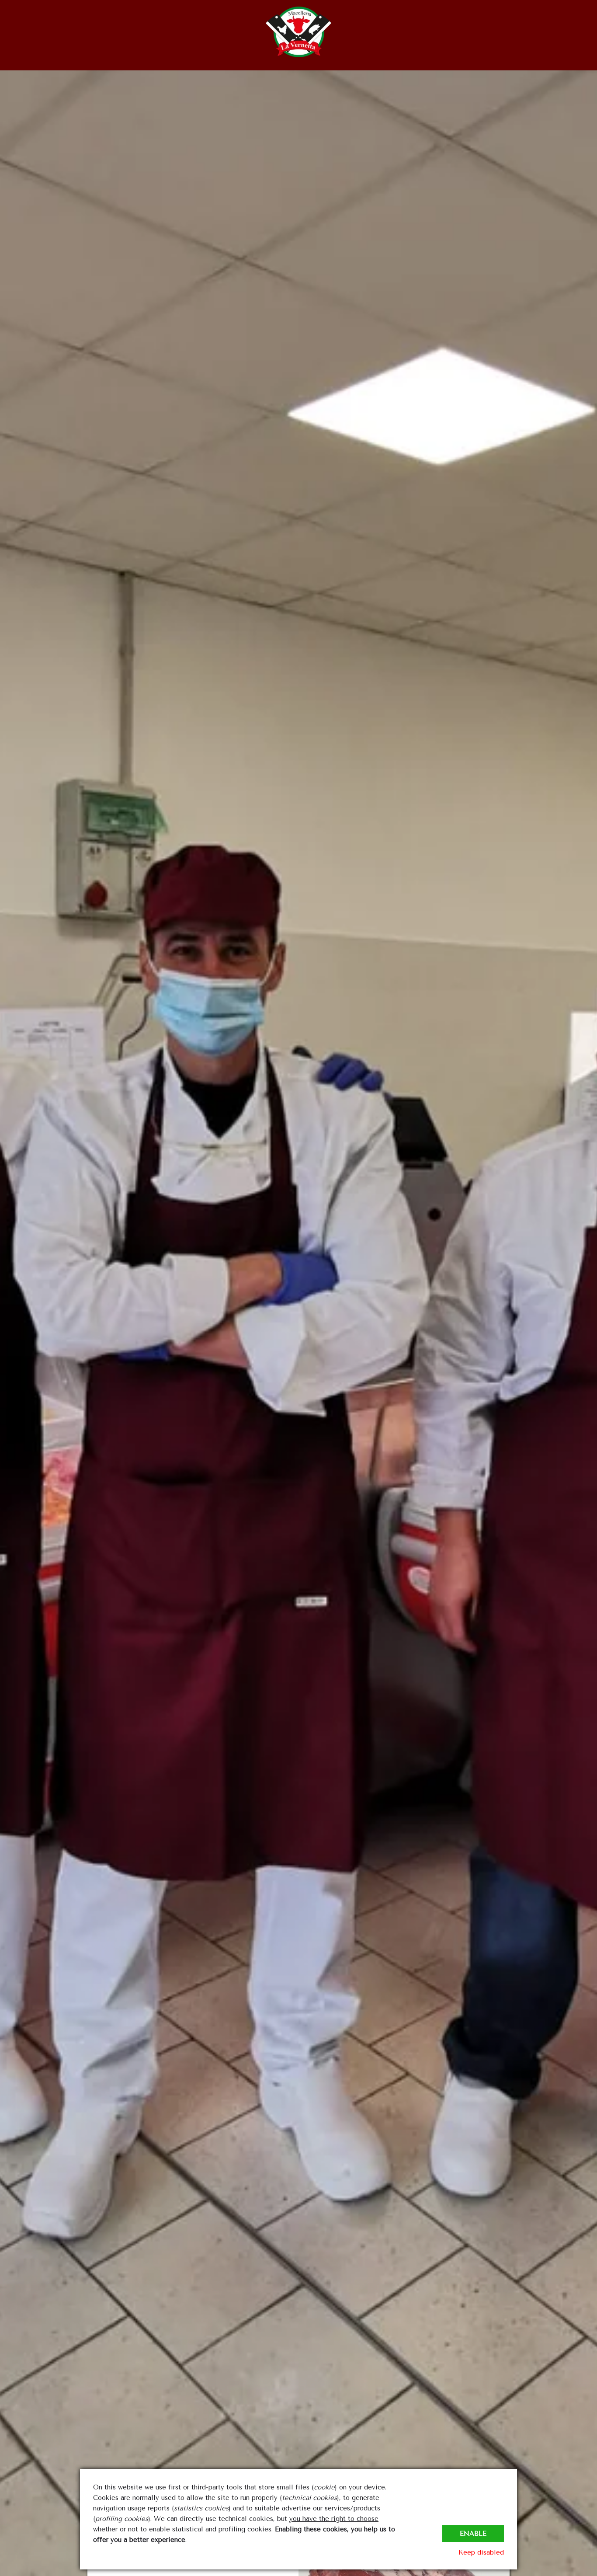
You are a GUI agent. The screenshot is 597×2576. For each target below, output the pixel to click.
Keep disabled (481, 2552)
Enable (473, 2534)
